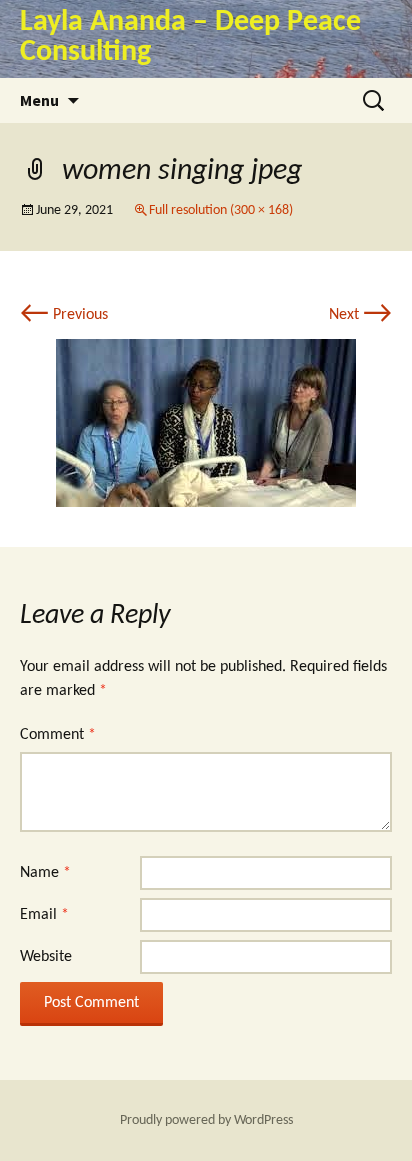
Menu (39, 100)
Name (45, 873)
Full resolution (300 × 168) (221, 210)
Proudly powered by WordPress (206, 1120)
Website (46, 957)
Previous (64, 315)
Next (360, 315)
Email (44, 915)
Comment (58, 735)
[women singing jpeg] (206, 423)
